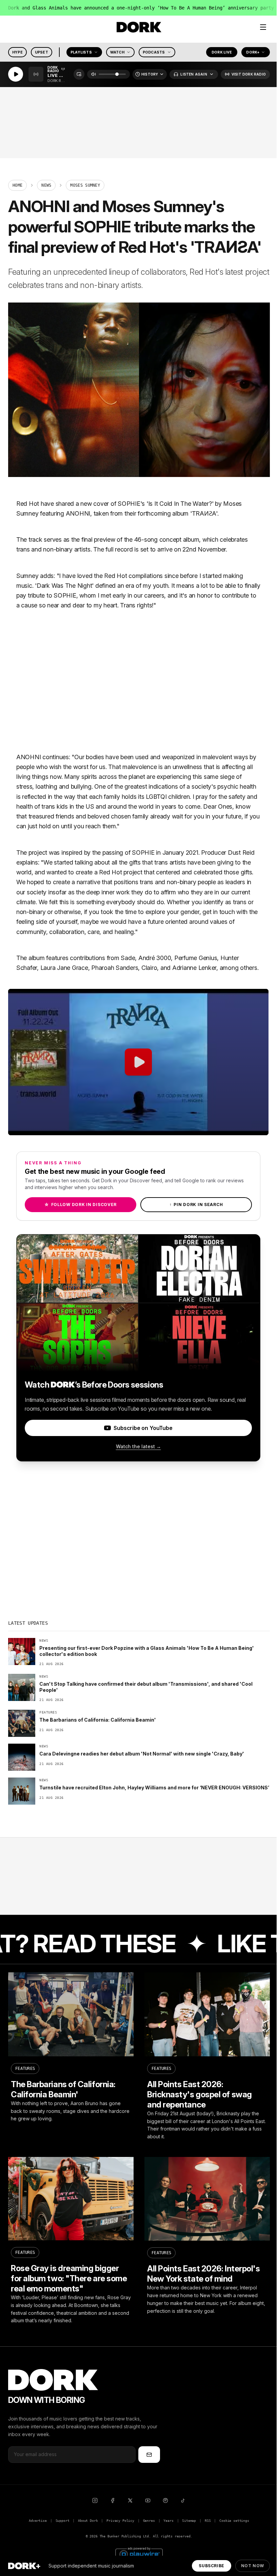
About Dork (88, 2521)
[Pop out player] (79, 75)
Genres (149, 2521)
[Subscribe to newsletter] (149, 2454)
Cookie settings (234, 2521)
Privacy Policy (120, 2521)
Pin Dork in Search (196, 1204)
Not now (253, 2566)
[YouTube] (148, 2500)
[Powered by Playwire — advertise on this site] (139, 2553)
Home (17, 185)
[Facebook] (113, 2500)
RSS (208, 2521)
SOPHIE (129, 504)
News (46, 185)
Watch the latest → (138, 1446)
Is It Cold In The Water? (180, 504)
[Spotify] (165, 2500)
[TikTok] (183, 2500)
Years (168, 2521)
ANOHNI (78, 513)
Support (63, 2521)
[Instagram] (95, 2500)
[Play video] (138, 1062)
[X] (130, 2500)
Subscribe (211, 2566)
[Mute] (94, 75)
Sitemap (189, 2521)
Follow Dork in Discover (81, 1204)
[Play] (16, 75)
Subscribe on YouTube (143, 1428)
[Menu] (263, 27)
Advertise (38, 2521)
